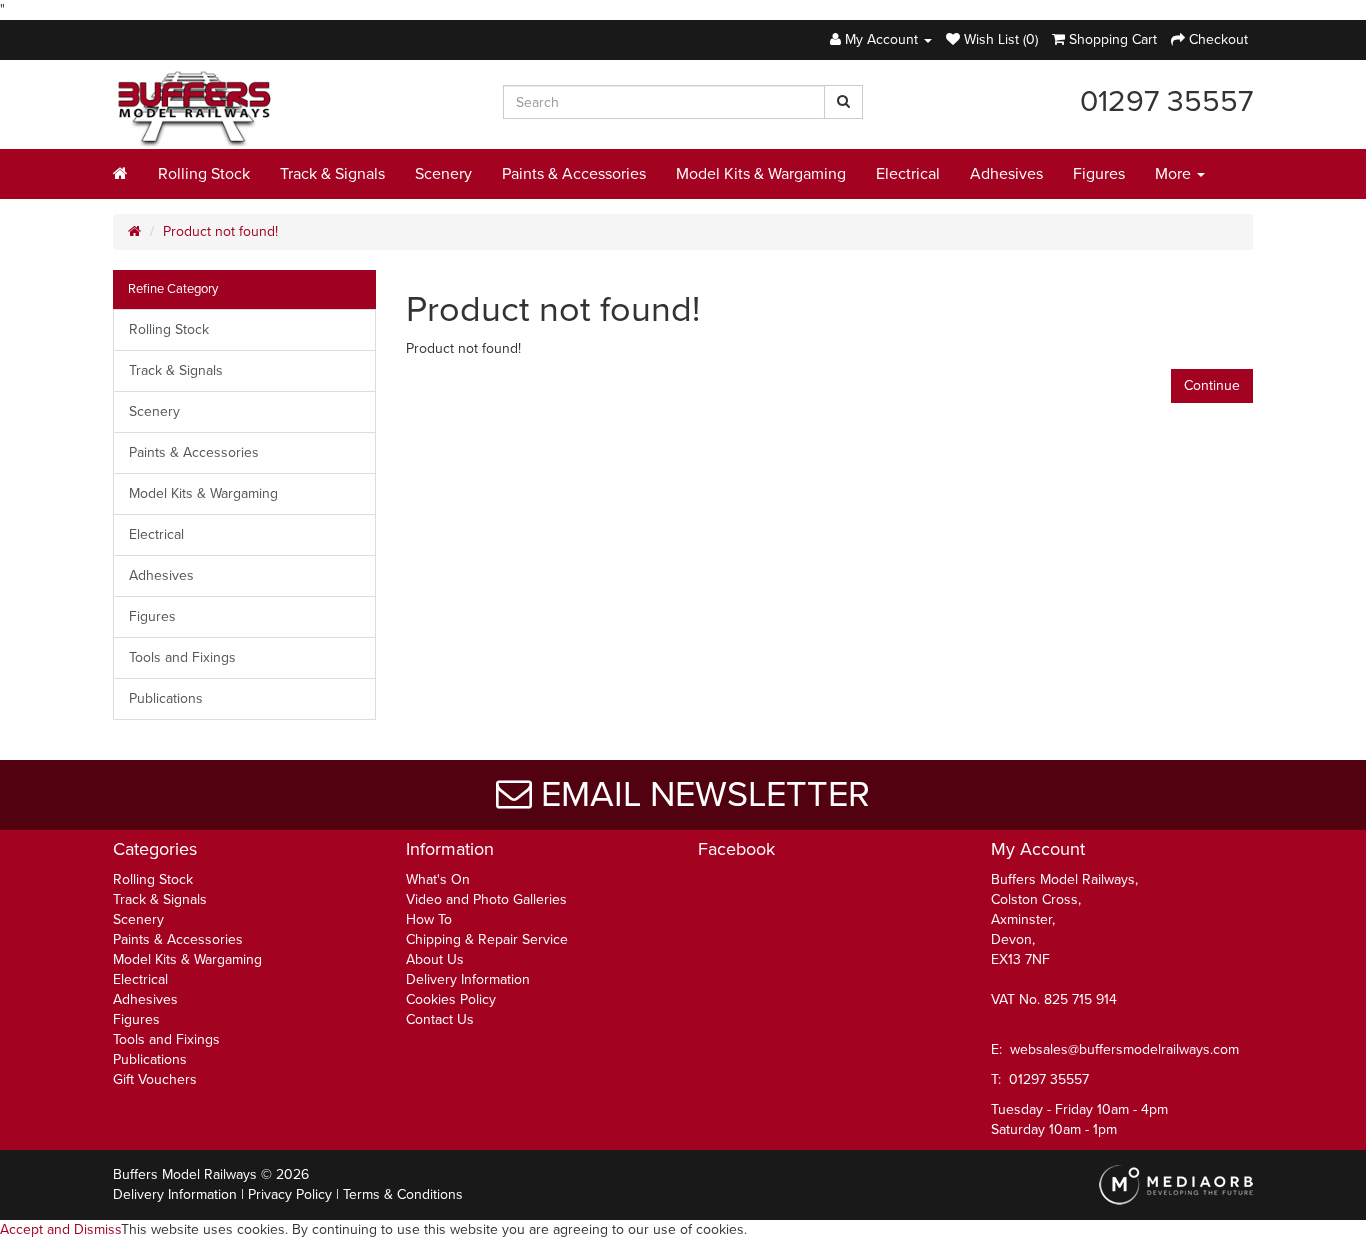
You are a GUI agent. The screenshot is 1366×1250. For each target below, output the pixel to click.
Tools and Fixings (182, 657)
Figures (1099, 174)
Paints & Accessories (574, 174)
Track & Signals (332, 174)
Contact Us (440, 1019)
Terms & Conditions (403, 1194)
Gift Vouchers (155, 1079)
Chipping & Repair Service (487, 939)
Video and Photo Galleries (486, 899)
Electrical (908, 174)
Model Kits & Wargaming (761, 174)
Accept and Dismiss (60, 1229)
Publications (166, 698)
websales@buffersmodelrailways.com (1124, 1049)
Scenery (443, 174)
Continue (1212, 385)
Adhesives (1006, 174)
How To (429, 919)
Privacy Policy (290, 1194)
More (1175, 174)
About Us (435, 959)
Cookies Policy (451, 999)
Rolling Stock (204, 174)
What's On (438, 879)
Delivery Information (468, 979)
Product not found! (220, 231)
